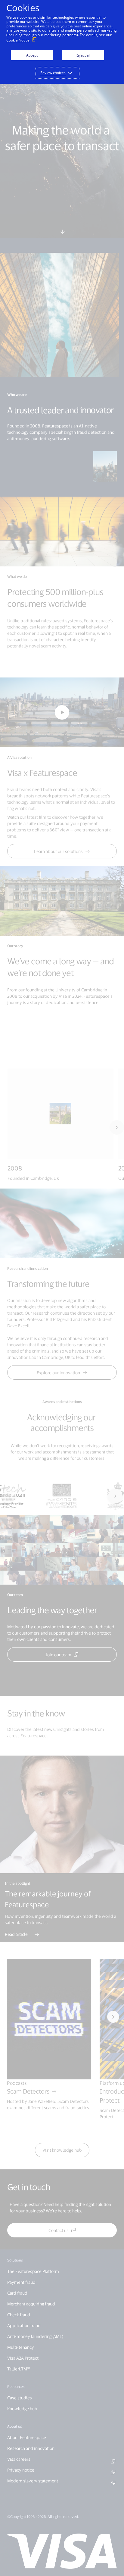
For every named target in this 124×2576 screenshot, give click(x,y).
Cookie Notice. (18, 40)
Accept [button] (32, 55)
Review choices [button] (53, 73)
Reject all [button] (83, 55)
